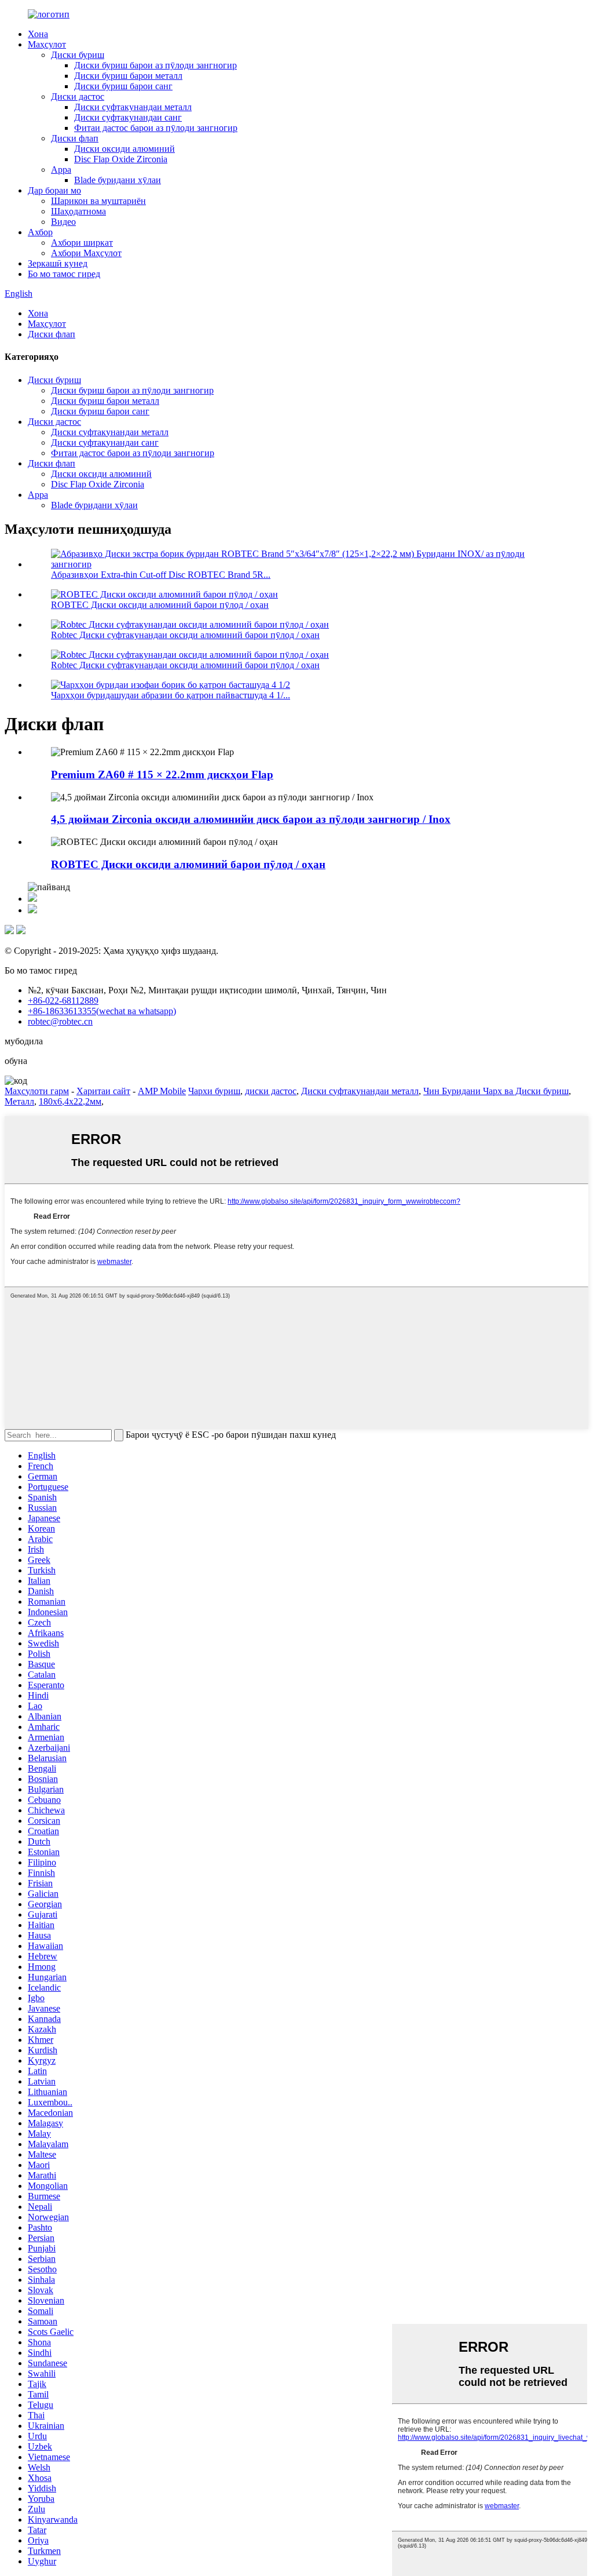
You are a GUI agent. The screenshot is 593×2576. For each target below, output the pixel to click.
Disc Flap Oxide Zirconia (121, 159)
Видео (63, 222)
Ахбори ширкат (82, 243)
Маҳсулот (47, 44)
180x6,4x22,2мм (70, 1101)
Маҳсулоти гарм (37, 1091)
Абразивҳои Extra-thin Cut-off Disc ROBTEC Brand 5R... (161, 575)
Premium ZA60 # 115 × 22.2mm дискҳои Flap (162, 775)
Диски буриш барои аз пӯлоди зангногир (155, 65)
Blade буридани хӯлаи (118, 180)
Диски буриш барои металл (128, 76)
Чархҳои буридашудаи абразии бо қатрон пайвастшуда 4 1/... (171, 695)
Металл (19, 1101)
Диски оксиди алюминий (125, 149)
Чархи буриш (214, 1091)
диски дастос (271, 1091)
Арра (61, 170)
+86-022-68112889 (63, 1001)
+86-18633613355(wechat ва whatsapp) (102, 1011)
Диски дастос (78, 96)
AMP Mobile (162, 1091)
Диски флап (75, 138)
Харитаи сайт (103, 1091)
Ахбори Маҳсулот (86, 253)
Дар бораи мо (54, 190)
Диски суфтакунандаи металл (133, 107)
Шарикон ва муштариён (98, 201)
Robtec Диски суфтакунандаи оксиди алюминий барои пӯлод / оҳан (185, 635)
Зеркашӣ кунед (58, 263)
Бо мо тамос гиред (64, 274)
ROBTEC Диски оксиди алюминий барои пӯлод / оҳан (160, 605)
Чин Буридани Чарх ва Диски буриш (496, 1091)
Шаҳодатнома (78, 211)
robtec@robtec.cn (60, 1021)
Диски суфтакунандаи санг (128, 117)
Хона (38, 34)
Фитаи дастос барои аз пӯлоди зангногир (156, 128)
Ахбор (40, 232)
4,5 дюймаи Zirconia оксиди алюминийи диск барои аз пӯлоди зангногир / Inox (251, 819)
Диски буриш (78, 55)
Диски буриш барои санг (123, 86)
